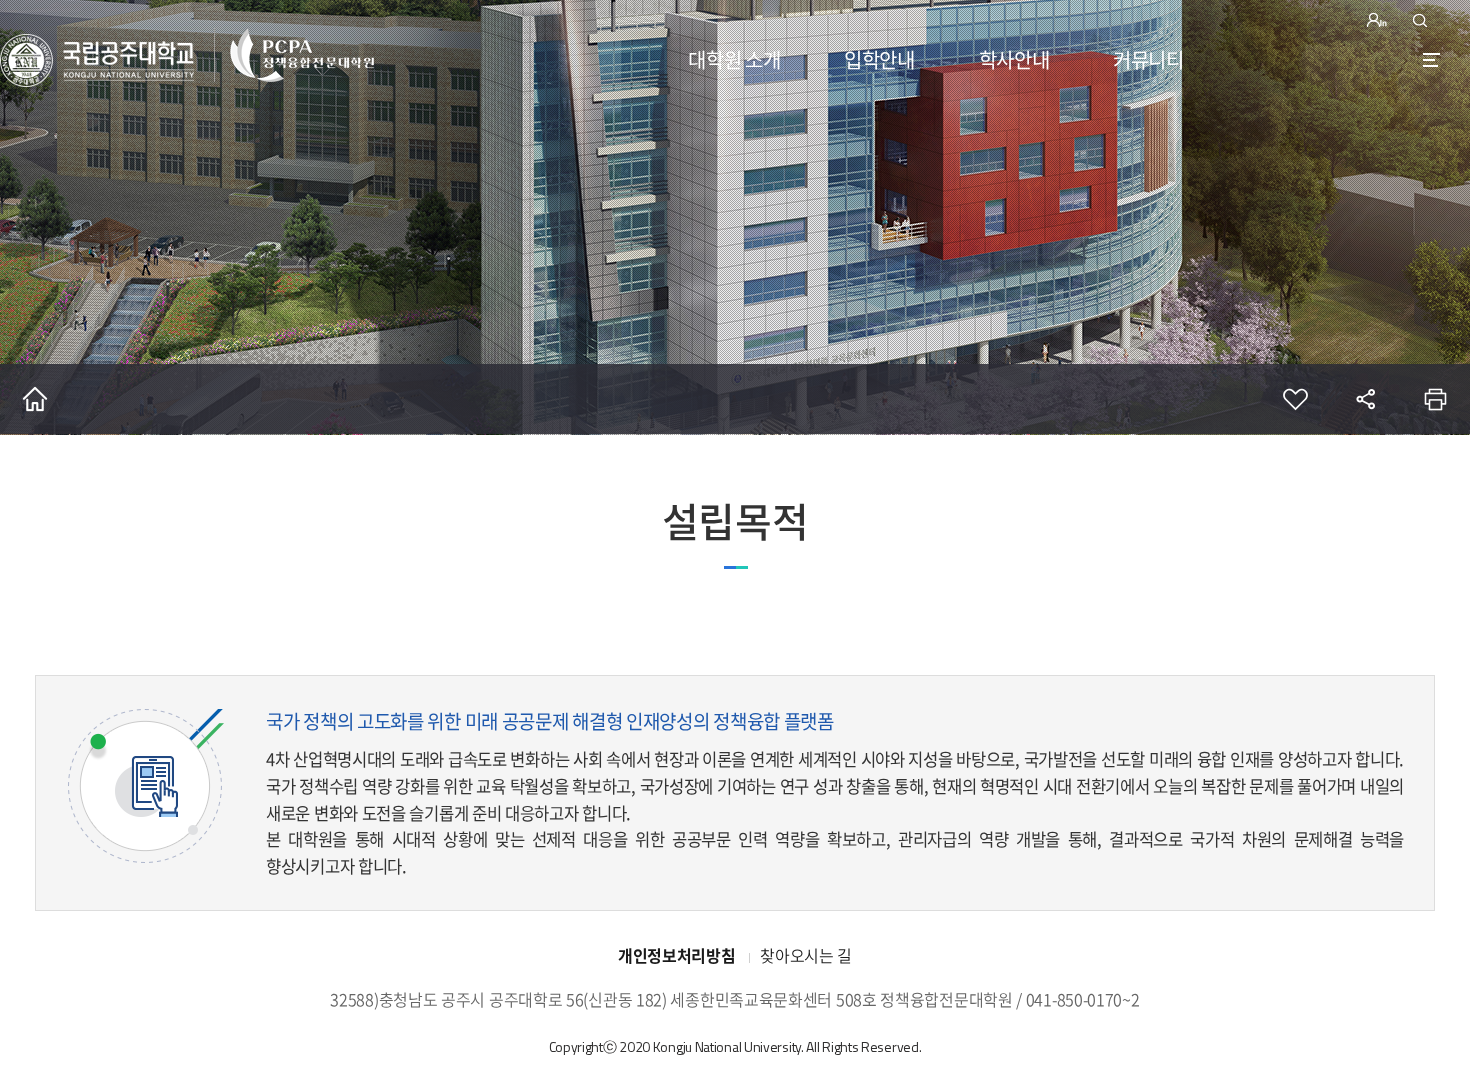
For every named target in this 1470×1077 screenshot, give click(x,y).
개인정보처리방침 (677, 955)
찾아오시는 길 (806, 955)
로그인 (1379, 20)
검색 (1420, 20)
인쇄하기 (1435, 399)
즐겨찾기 (1295, 399)
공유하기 (1365, 399)
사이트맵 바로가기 (1431, 59)
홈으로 (35, 399)
